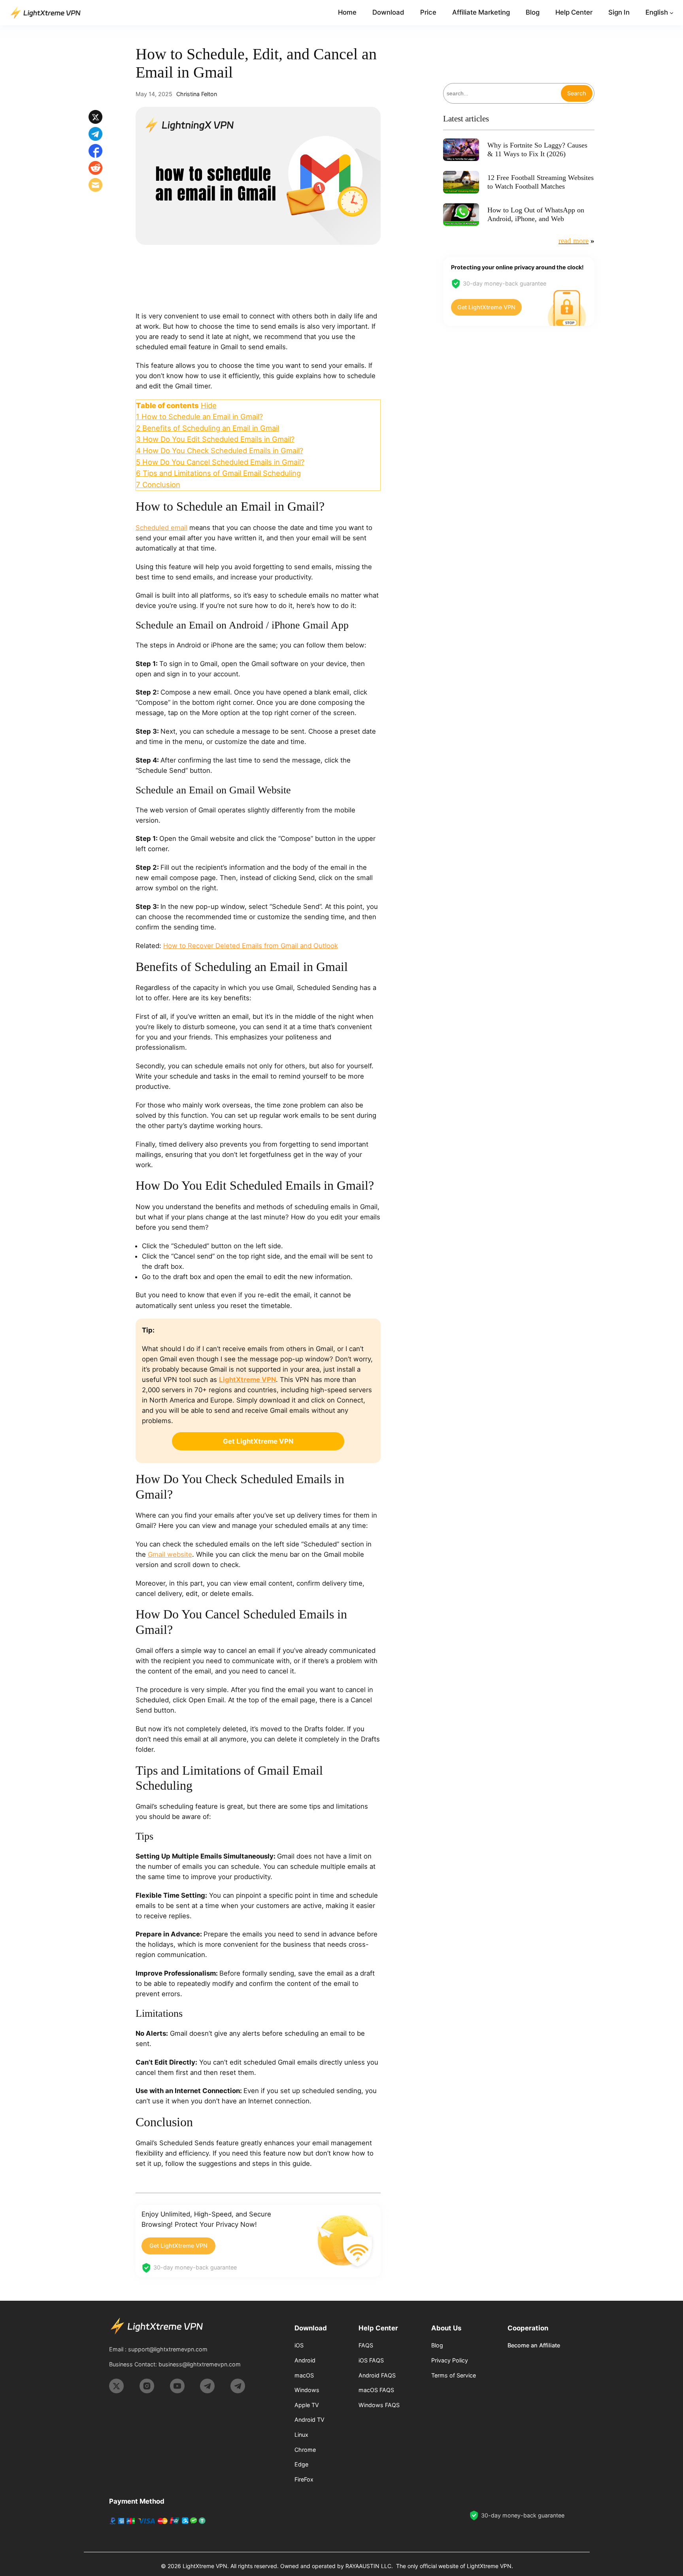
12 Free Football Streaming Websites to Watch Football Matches (541, 182)
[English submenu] (672, 13)
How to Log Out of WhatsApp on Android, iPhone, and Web (536, 214)
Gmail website (170, 1554)
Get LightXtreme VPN (178, 2246)
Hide (209, 405)
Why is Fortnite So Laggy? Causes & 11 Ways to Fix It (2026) (537, 150)
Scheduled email (161, 528)
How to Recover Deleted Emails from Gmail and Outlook (251, 946)
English (657, 12)
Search (577, 93)
